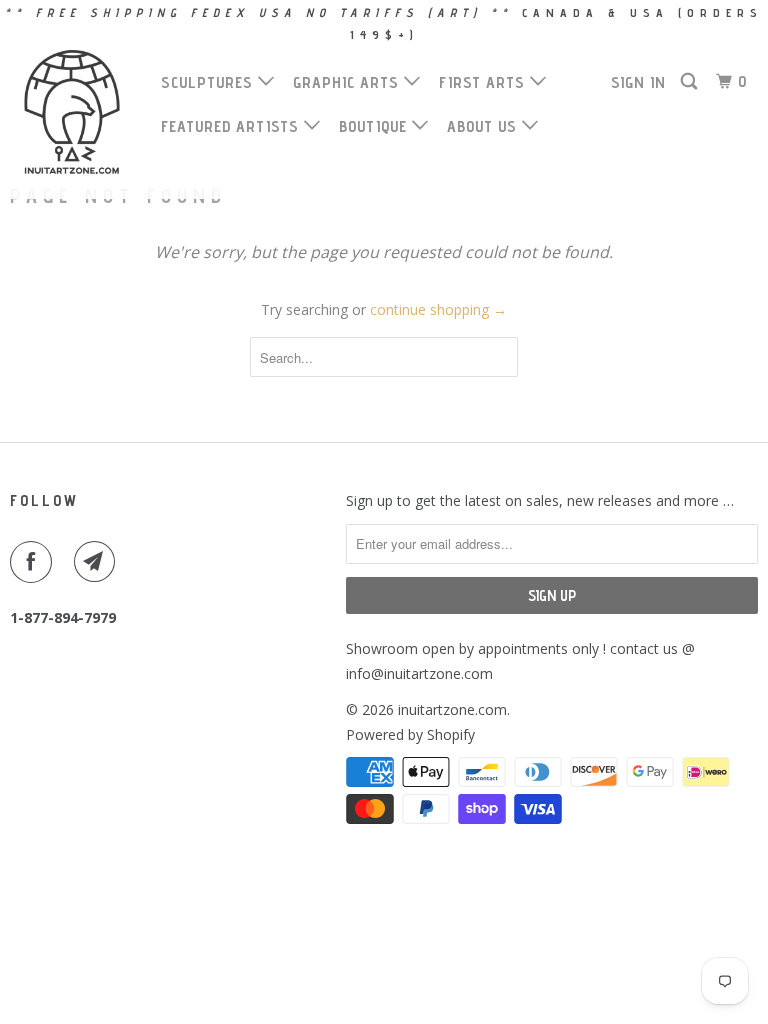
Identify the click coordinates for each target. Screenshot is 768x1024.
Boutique (375, 126)
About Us (484, 126)
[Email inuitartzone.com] (99, 562)
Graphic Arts (348, 82)
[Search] (691, 82)
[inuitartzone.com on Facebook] (35, 562)
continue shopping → (438, 309)
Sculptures (209, 82)
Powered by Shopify (410, 734)
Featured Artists (232, 126)
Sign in (638, 82)
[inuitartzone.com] (72, 112)
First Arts (484, 82)
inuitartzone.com (452, 709)
